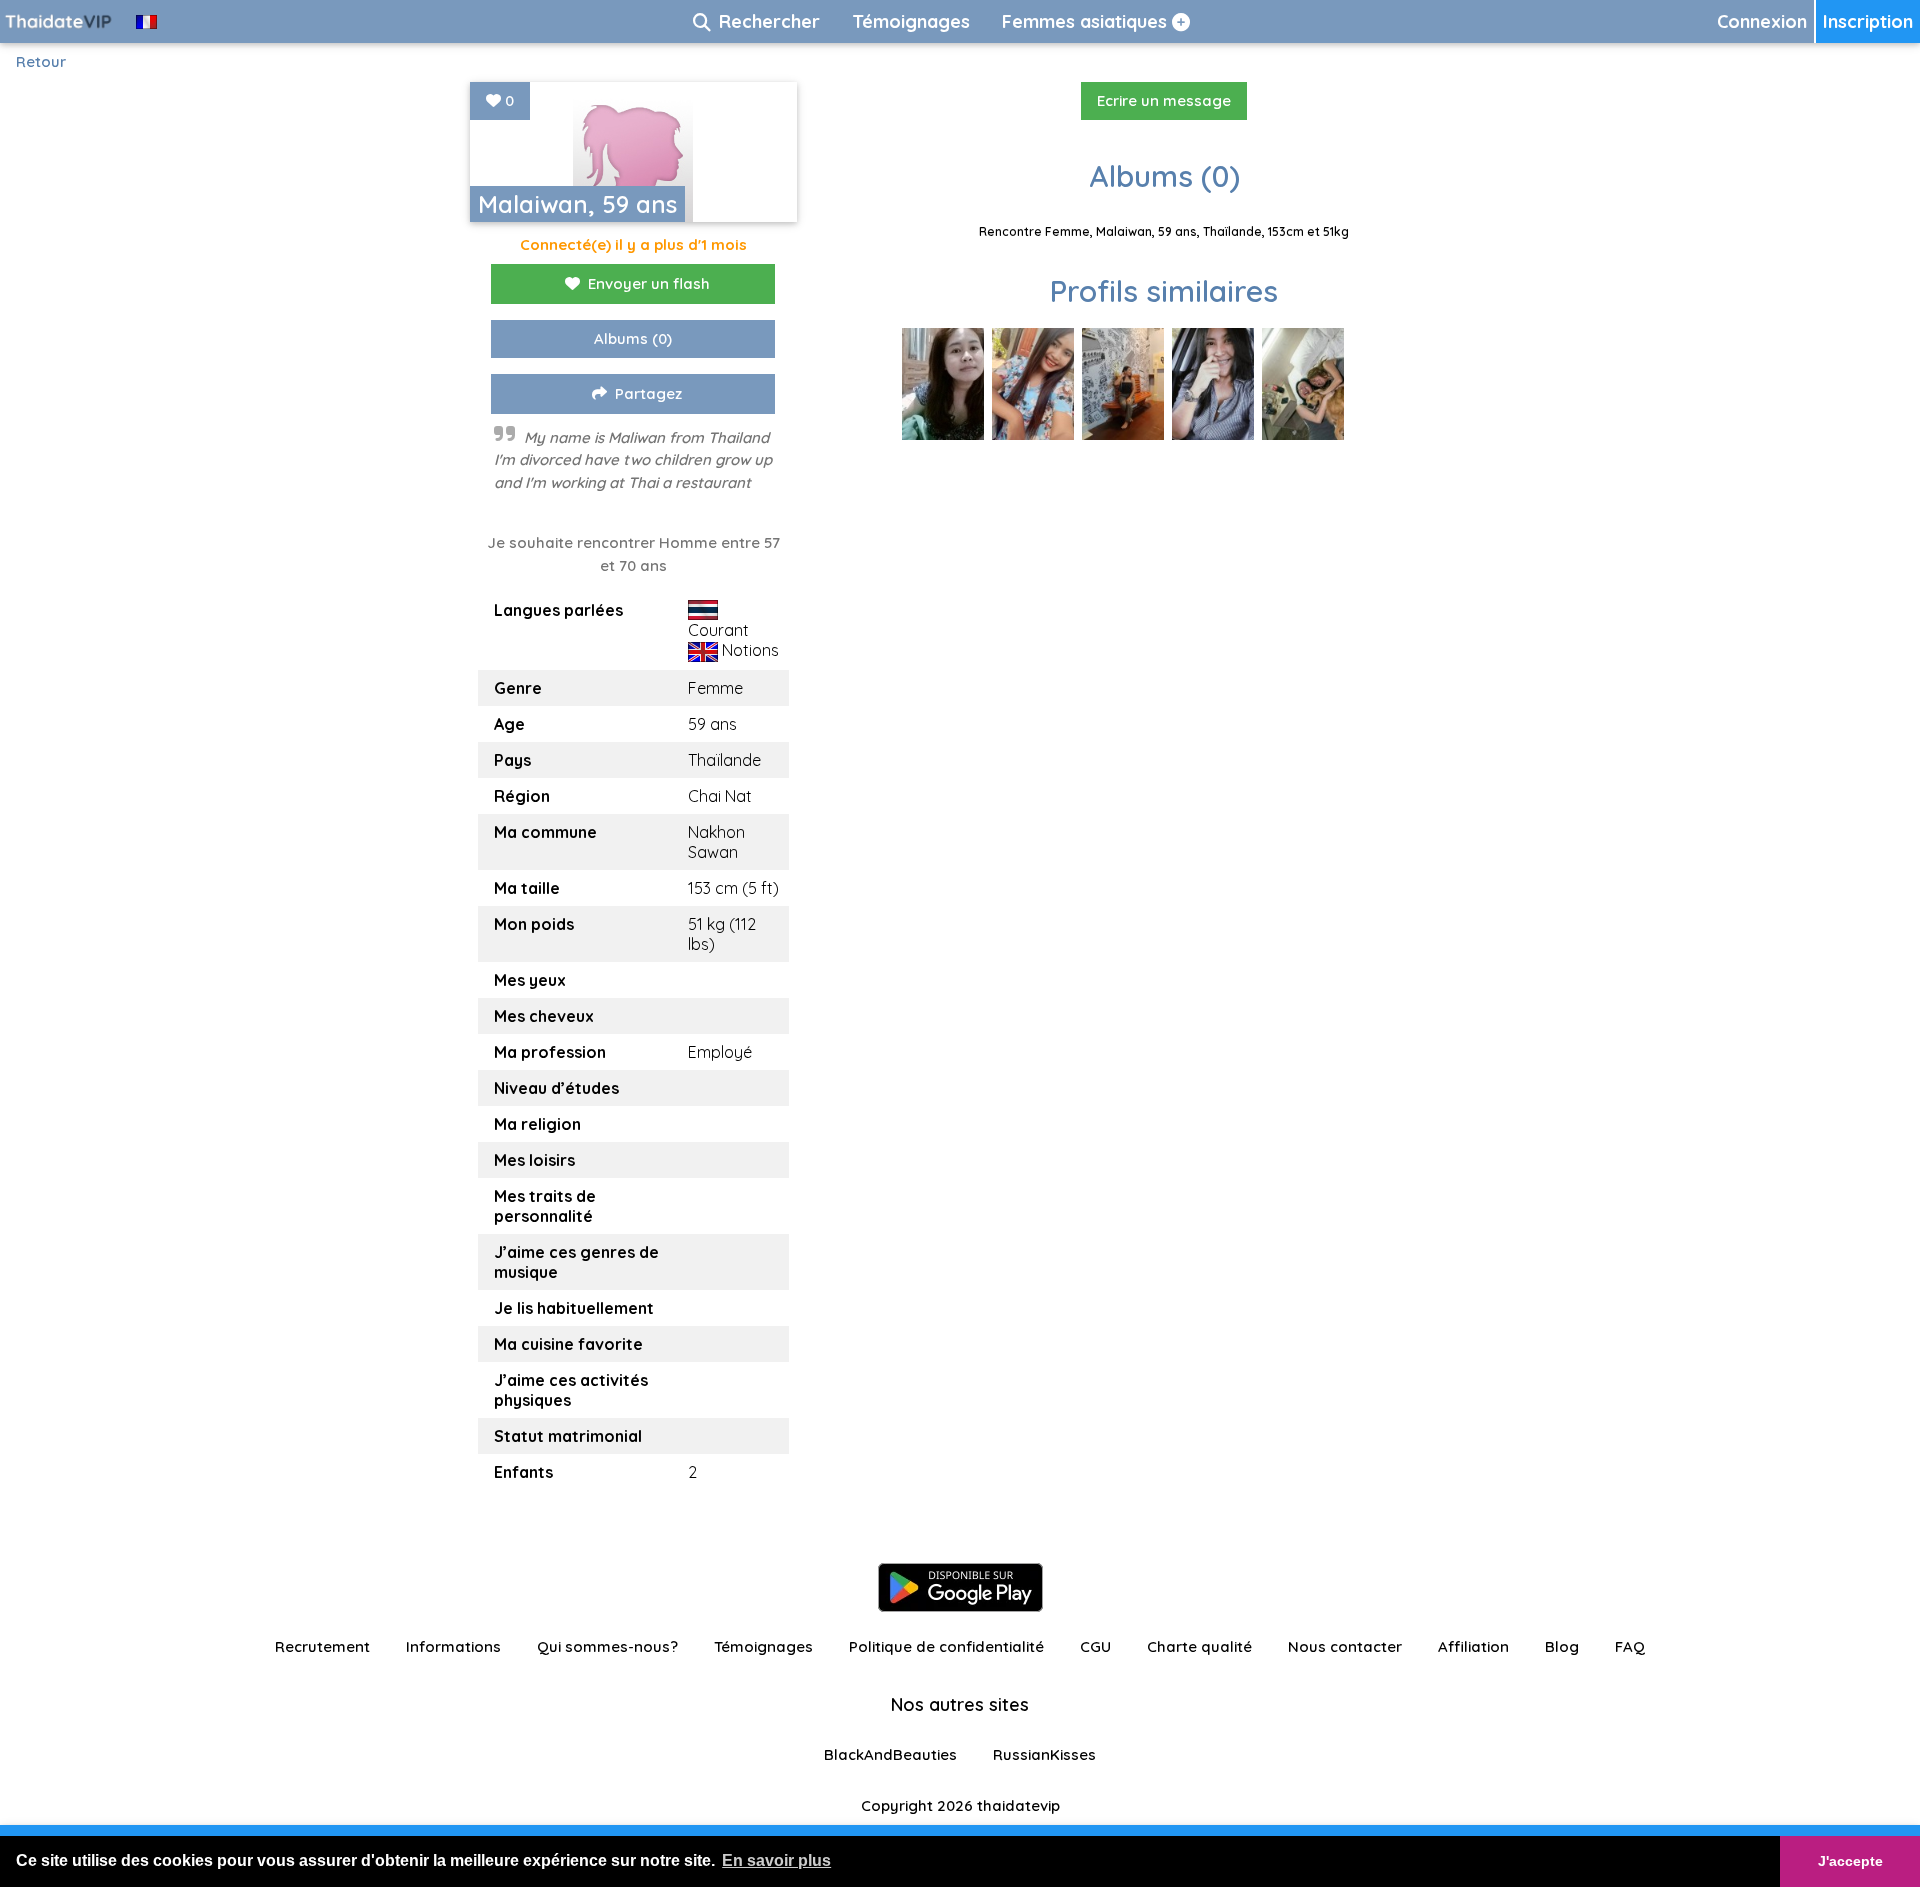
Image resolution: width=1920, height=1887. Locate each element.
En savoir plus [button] (776, 1860)
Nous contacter (1345, 1646)
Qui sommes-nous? (607, 1646)
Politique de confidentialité (946, 1646)
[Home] (60, 21)
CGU (1095, 1646)
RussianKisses (1044, 1754)
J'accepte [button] (1850, 1861)
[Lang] (146, 21)
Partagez (648, 393)
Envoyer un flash (649, 283)
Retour (41, 61)
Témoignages (763, 1646)
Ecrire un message (1164, 100)
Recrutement (322, 1646)
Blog (1562, 1646)
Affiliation (1473, 1646)
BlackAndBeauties (890, 1754)
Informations (453, 1646)
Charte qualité (1199, 1646)
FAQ (1630, 1646)
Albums (633, 338)
